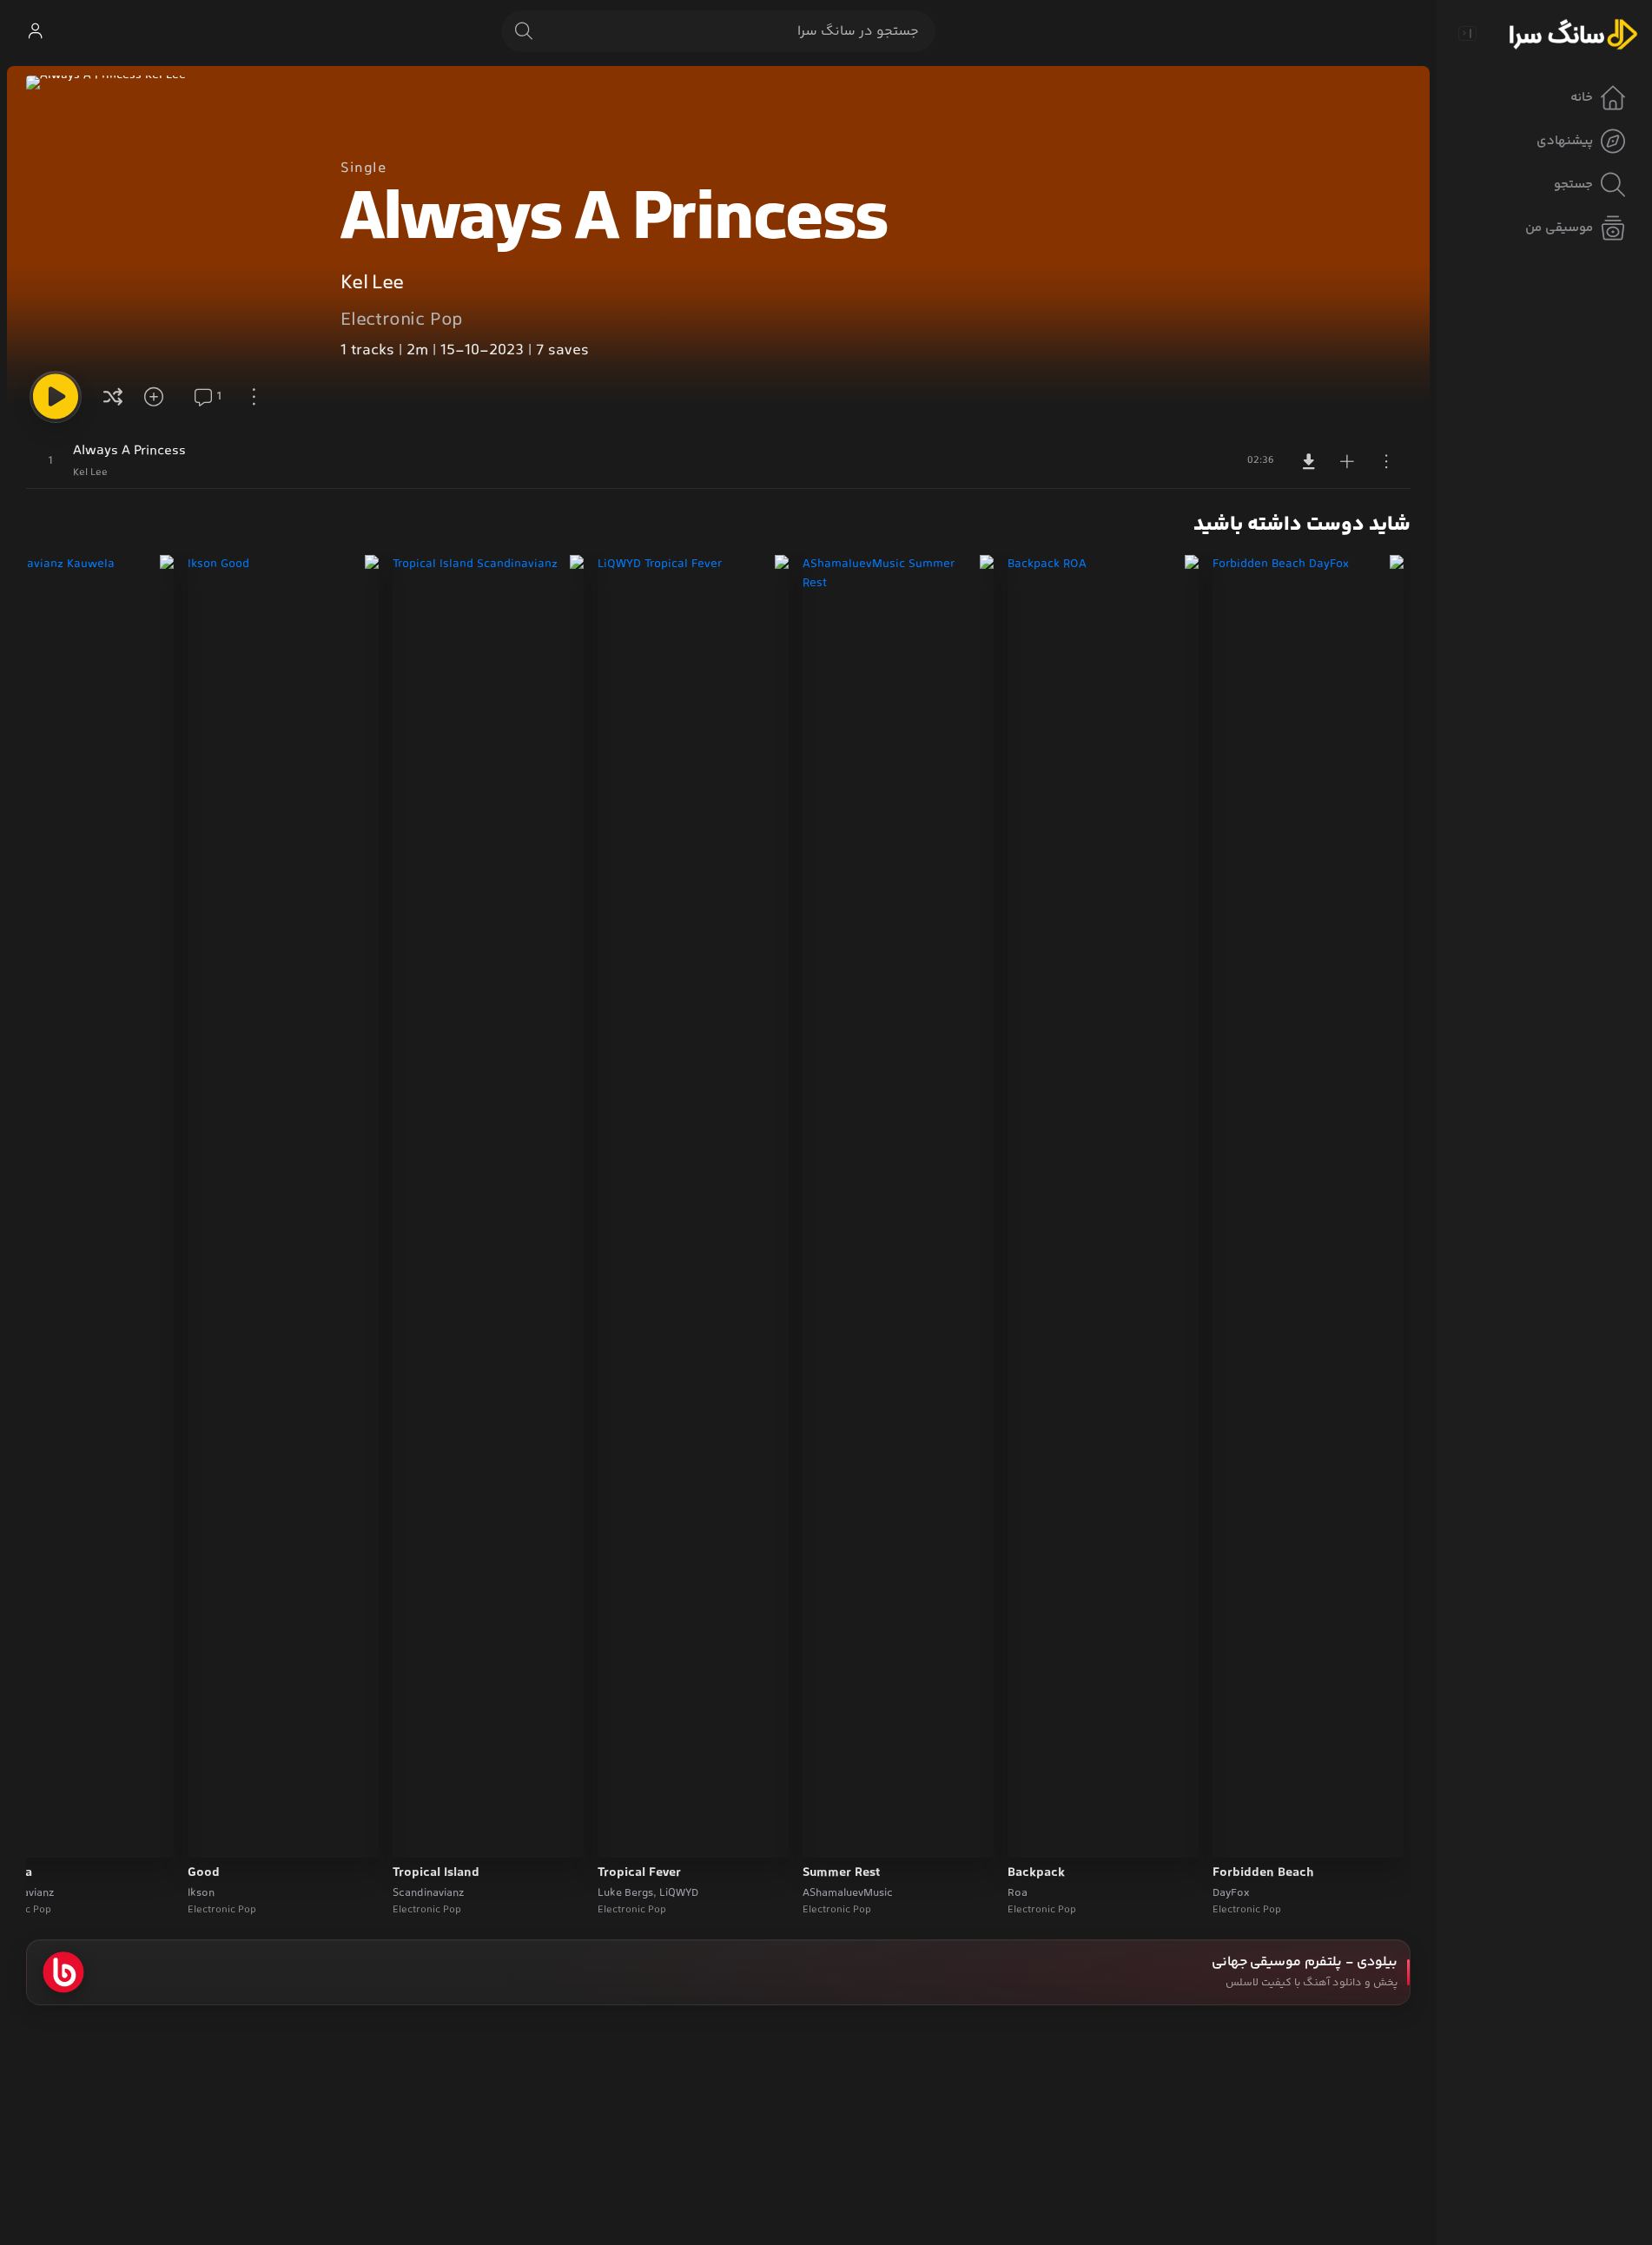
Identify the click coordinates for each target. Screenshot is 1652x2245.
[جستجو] (524, 31)
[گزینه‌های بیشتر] (254, 397)
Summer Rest (841, 1873)
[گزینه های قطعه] (1386, 461)
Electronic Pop (402, 320)
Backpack (1036, 1873)
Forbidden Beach (1263, 1873)
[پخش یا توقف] (56, 397)
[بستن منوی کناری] (1467, 33)
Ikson (201, 1893)
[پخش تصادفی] (113, 397)
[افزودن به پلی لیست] (1347, 461)
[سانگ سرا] (1573, 33)
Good (204, 1873)
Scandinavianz (428, 1893)
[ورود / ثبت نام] (35, 31)
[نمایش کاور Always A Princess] (169, 219)
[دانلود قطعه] (1309, 461)
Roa (1018, 1893)
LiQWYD (679, 1893)
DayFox (1231, 1893)
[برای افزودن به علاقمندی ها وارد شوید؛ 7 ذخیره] (160, 397)
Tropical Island (436, 1873)
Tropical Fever (639, 1873)
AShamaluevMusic (848, 1893)
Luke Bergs (625, 1893)
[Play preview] (1242, 1833)
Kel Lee (372, 284)
